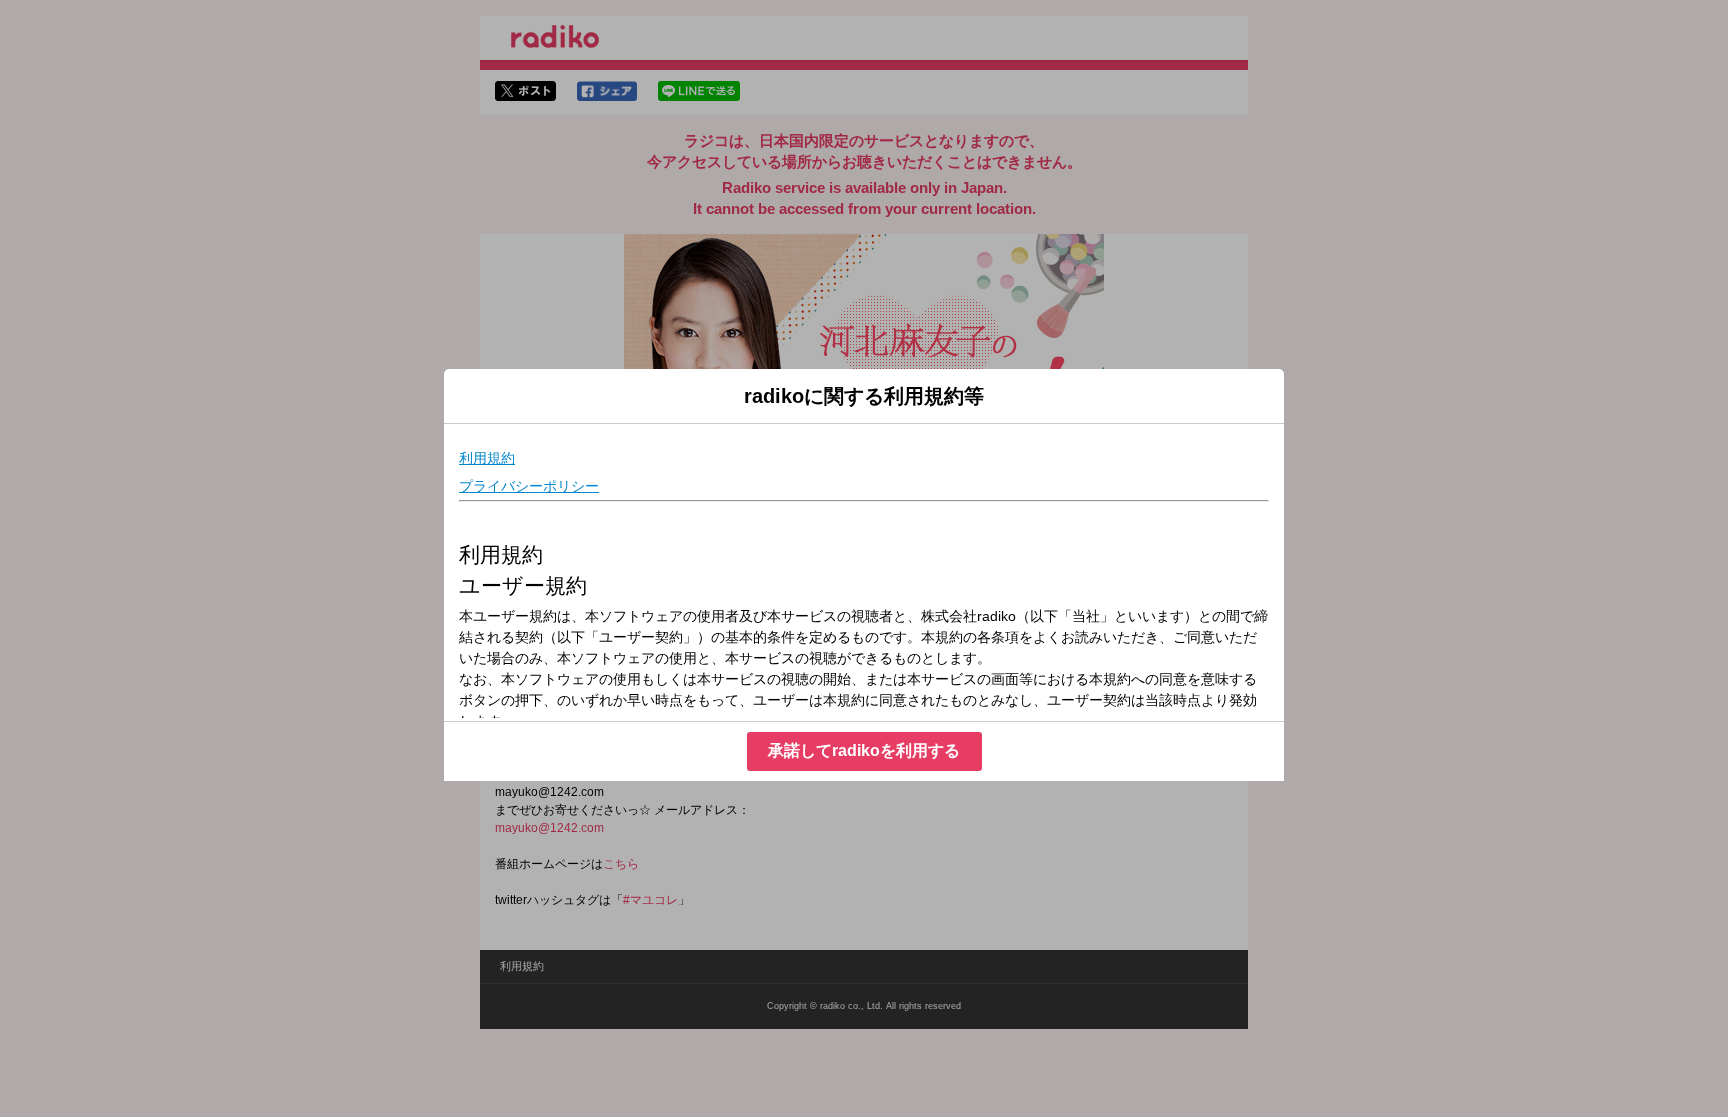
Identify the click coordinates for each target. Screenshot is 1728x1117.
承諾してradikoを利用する (864, 750)
